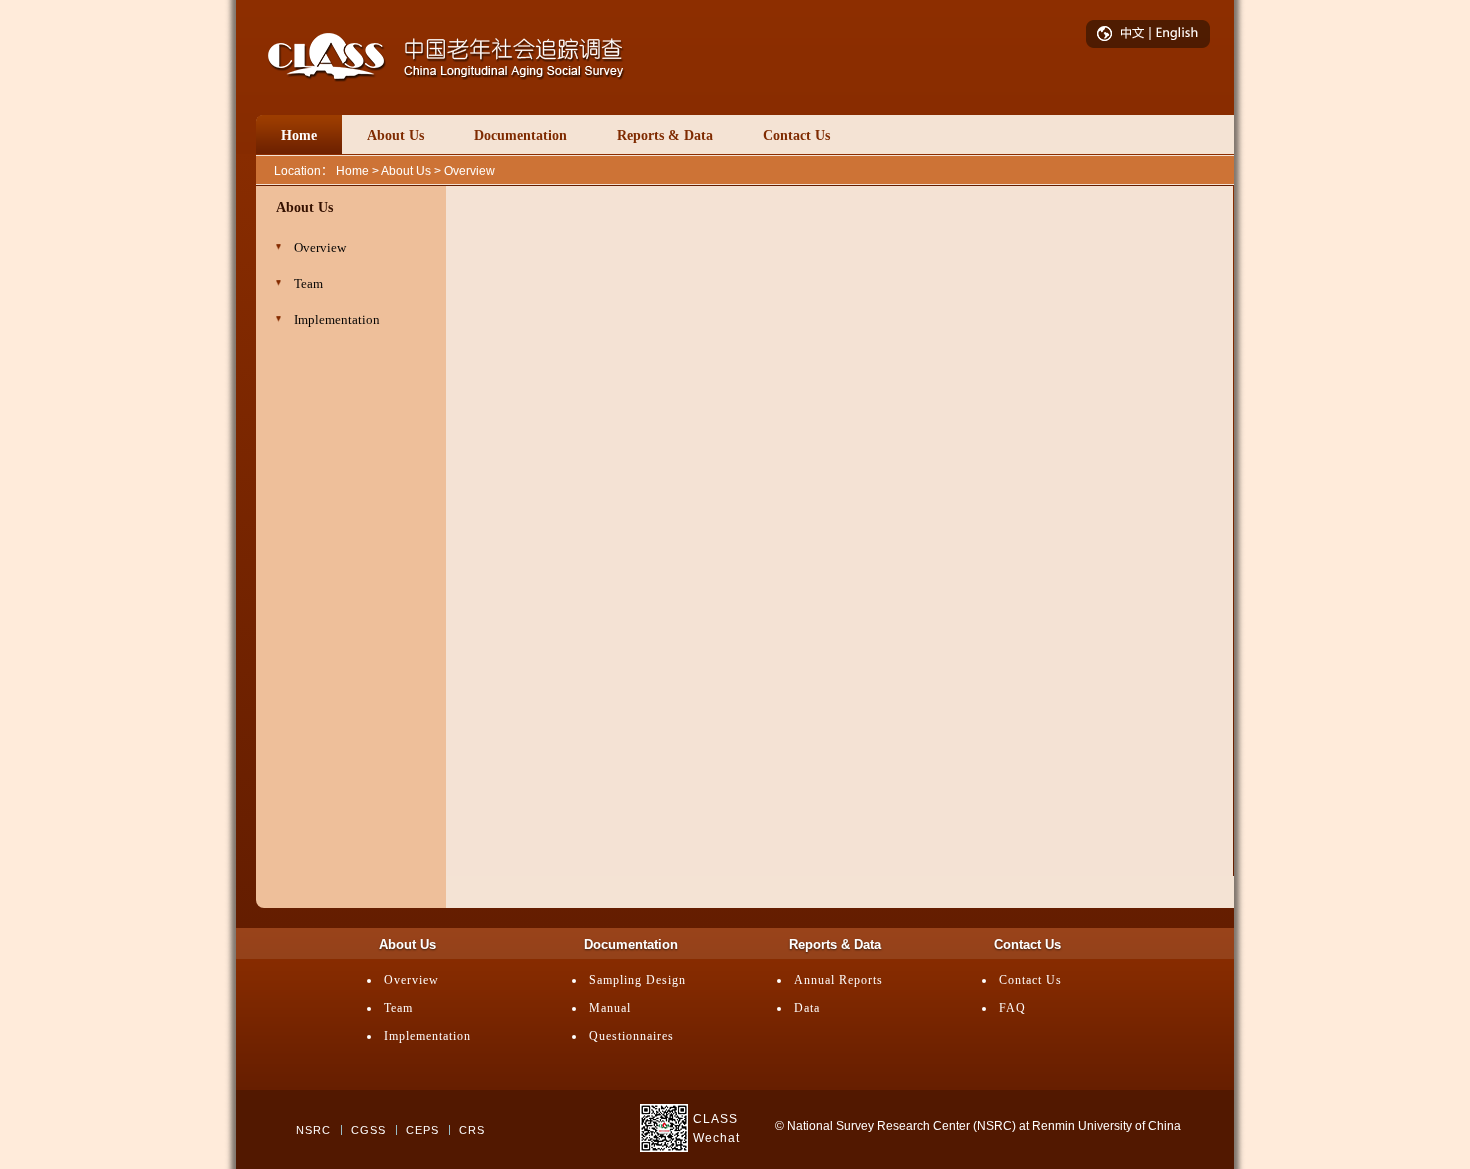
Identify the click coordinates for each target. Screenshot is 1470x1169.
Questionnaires (631, 1036)
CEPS (422, 1130)
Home (299, 135)
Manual (610, 1008)
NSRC (313, 1130)
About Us (395, 135)
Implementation (427, 1036)
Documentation (520, 135)
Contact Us (796, 135)
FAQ (1012, 1008)
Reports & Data (665, 135)
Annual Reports (838, 980)
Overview (411, 980)
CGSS (368, 1130)
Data (807, 1008)
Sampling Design (637, 980)
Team (398, 1008)
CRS (472, 1130)
